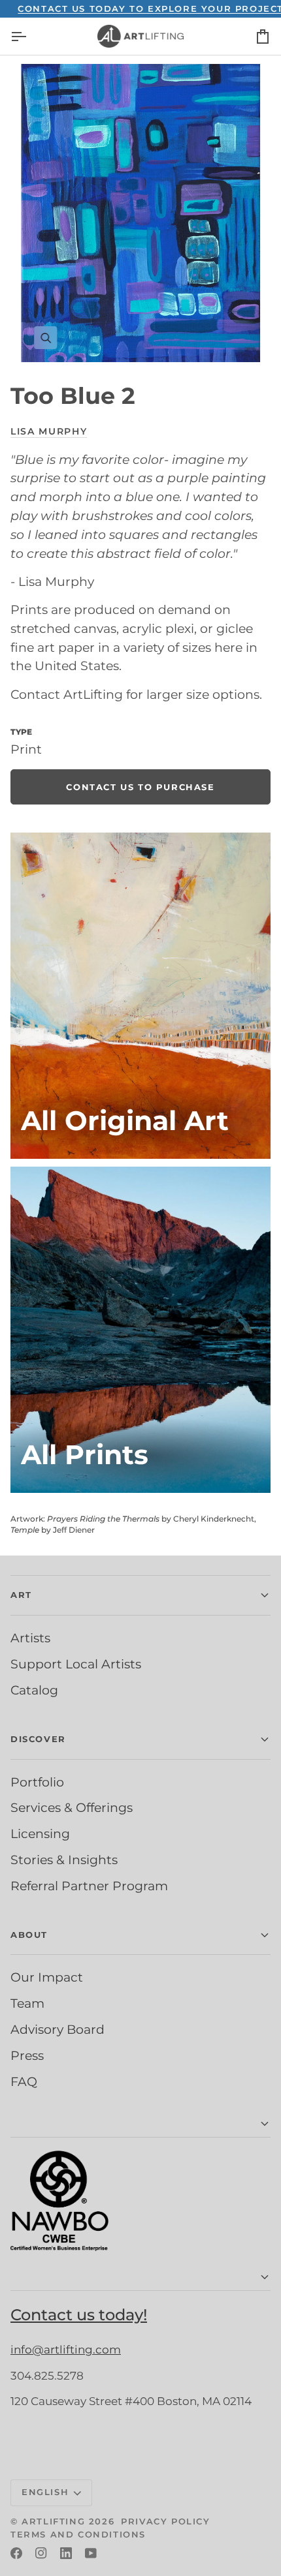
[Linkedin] (66, 2553)
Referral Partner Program (89, 1886)
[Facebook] (16, 2553)
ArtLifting (53, 2521)
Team (27, 2003)
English (45, 2492)
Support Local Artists (76, 1664)
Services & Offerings (72, 1807)
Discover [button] (38, 1739)
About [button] (29, 1935)
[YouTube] (91, 2553)
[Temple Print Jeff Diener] (140, 1330)
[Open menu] (30, 36)
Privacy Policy (165, 2521)
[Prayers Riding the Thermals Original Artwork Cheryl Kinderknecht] (140, 996)
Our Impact (47, 1977)
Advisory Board (58, 2029)
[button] (140, 2124)
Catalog (34, 1690)
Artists (30, 1638)
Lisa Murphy (49, 431)
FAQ (24, 2081)
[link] (140, 787)
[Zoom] (140, 213)
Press (27, 2055)
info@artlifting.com (66, 2350)
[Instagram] (41, 2553)
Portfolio (37, 1782)
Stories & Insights (64, 1860)
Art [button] (21, 1595)
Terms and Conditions (78, 2534)
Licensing (40, 1833)
